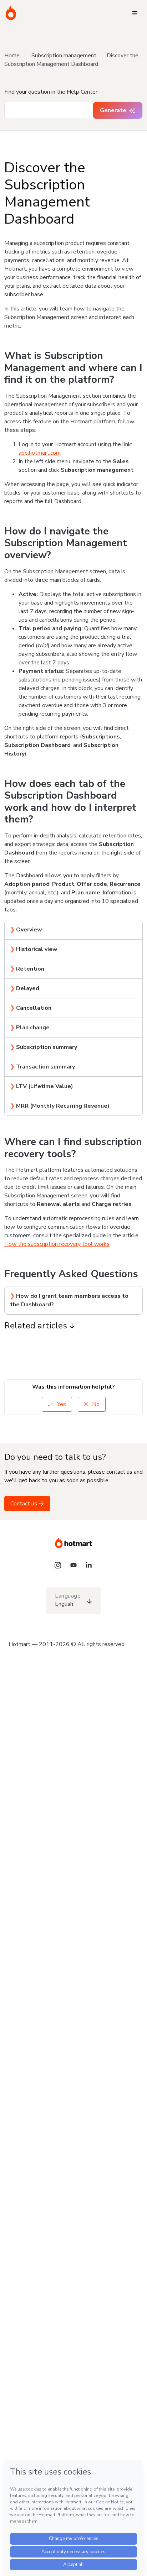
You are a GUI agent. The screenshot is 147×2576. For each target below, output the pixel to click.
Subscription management (64, 56)
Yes (61, 1404)
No (95, 1404)
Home (12, 56)
